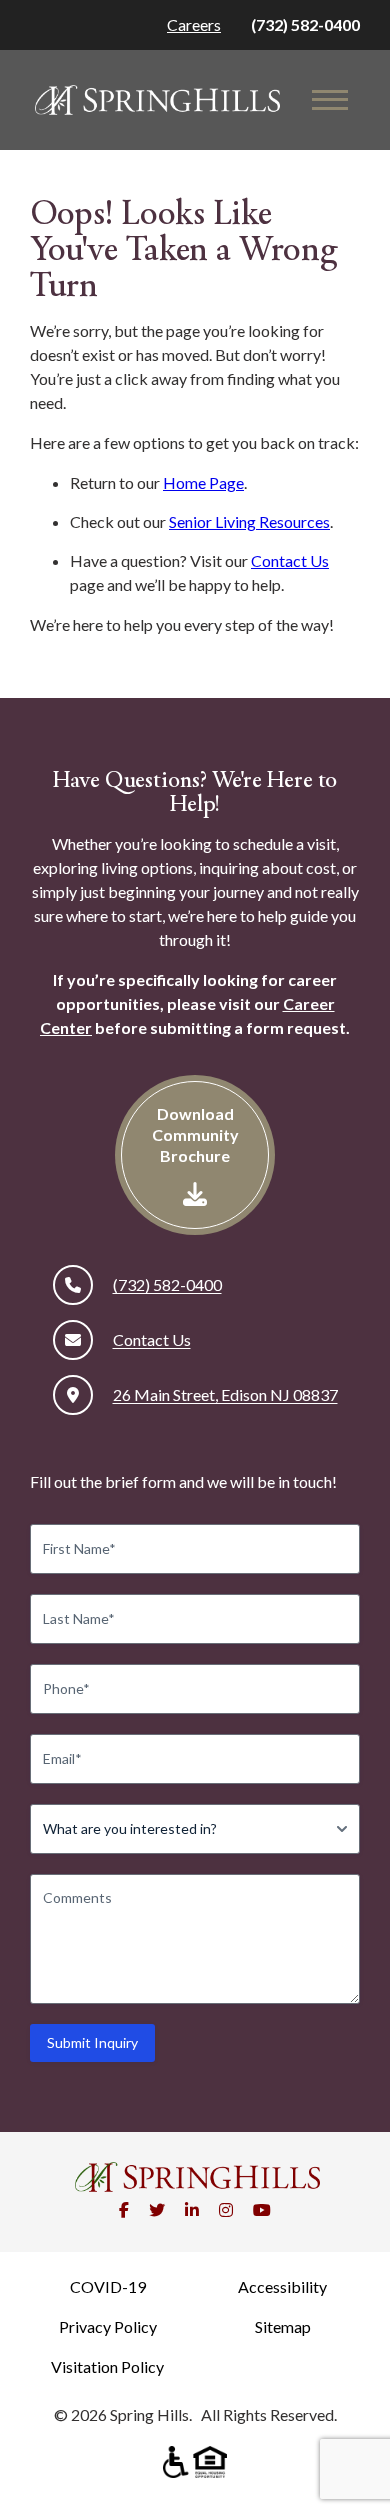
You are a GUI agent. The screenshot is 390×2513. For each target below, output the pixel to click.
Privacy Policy (108, 2326)
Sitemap (283, 2326)
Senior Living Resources (249, 521)
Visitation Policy (107, 2366)
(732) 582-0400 (305, 24)
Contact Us (290, 560)
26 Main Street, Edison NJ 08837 (225, 1394)
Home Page (203, 482)
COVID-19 (108, 2286)
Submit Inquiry (92, 2042)
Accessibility (282, 2286)
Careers (194, 24)
